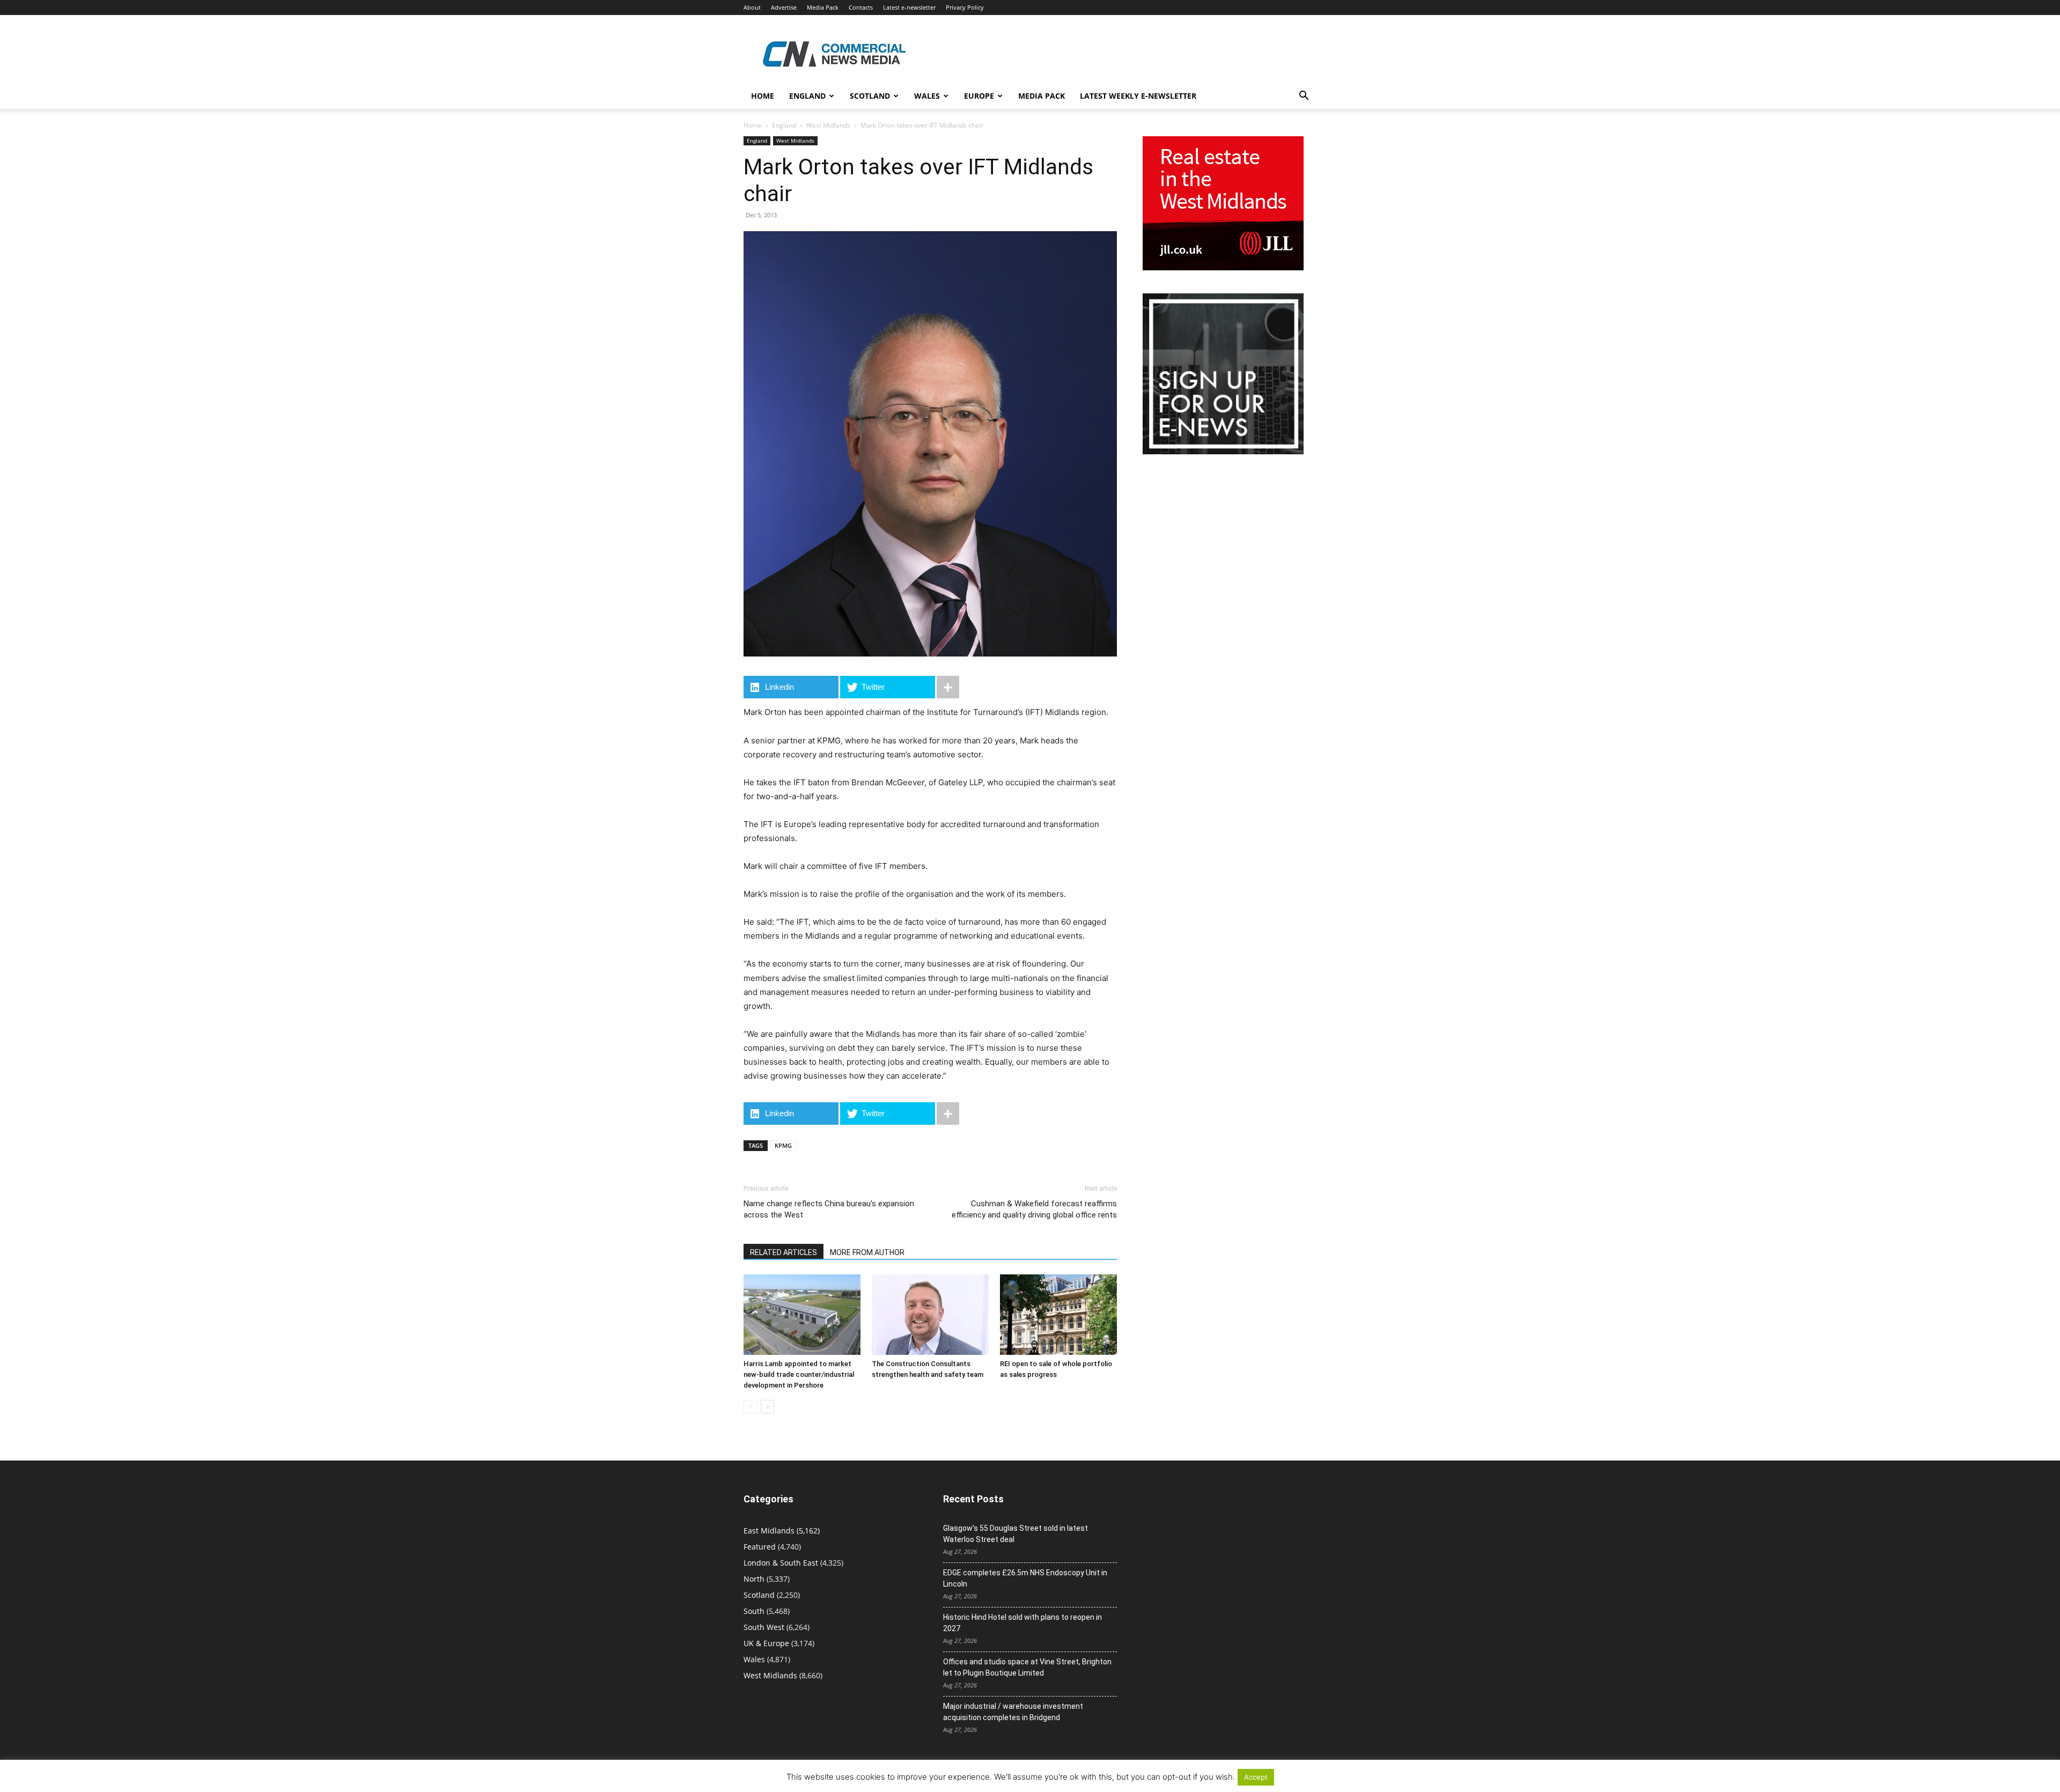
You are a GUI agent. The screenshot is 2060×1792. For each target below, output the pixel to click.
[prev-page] (750, 1407)
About (752, 7)
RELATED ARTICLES (783, 1252)
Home (763, 96)
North (754, 1579)
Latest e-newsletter (909, 7)
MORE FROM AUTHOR (867, 1252)
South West (764, 1627)
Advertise (784, 7)
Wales (927, 96)
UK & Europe (766, 1643)
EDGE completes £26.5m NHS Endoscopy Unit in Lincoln (1025, 1578)
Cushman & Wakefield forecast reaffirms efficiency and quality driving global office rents (1034, 1209)
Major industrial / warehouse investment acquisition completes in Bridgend (1013, 1712)
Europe (979, 96)
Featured (760, 1547)
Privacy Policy (965, 7)
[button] (1304, 97)
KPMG (783, 1145)
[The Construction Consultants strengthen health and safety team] (930, 1315)
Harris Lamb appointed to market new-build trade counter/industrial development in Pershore (799, 1374)
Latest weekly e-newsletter (1138, 96)
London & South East (781, 1563)
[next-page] (767, 1407)
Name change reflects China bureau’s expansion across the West (829, 1209)
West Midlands (828, 125)
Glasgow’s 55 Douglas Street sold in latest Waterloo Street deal (1016, 1534)
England (784, 125)
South (754, 1611)
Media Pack (823, 7)
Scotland (870, 96)
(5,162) (782, 1531)
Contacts (861, 7)
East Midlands (769, 1531)
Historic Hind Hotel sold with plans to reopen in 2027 (1022, 1623)
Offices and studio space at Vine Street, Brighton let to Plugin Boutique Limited (1027, 1667)
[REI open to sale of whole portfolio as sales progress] (1058, 1315)
